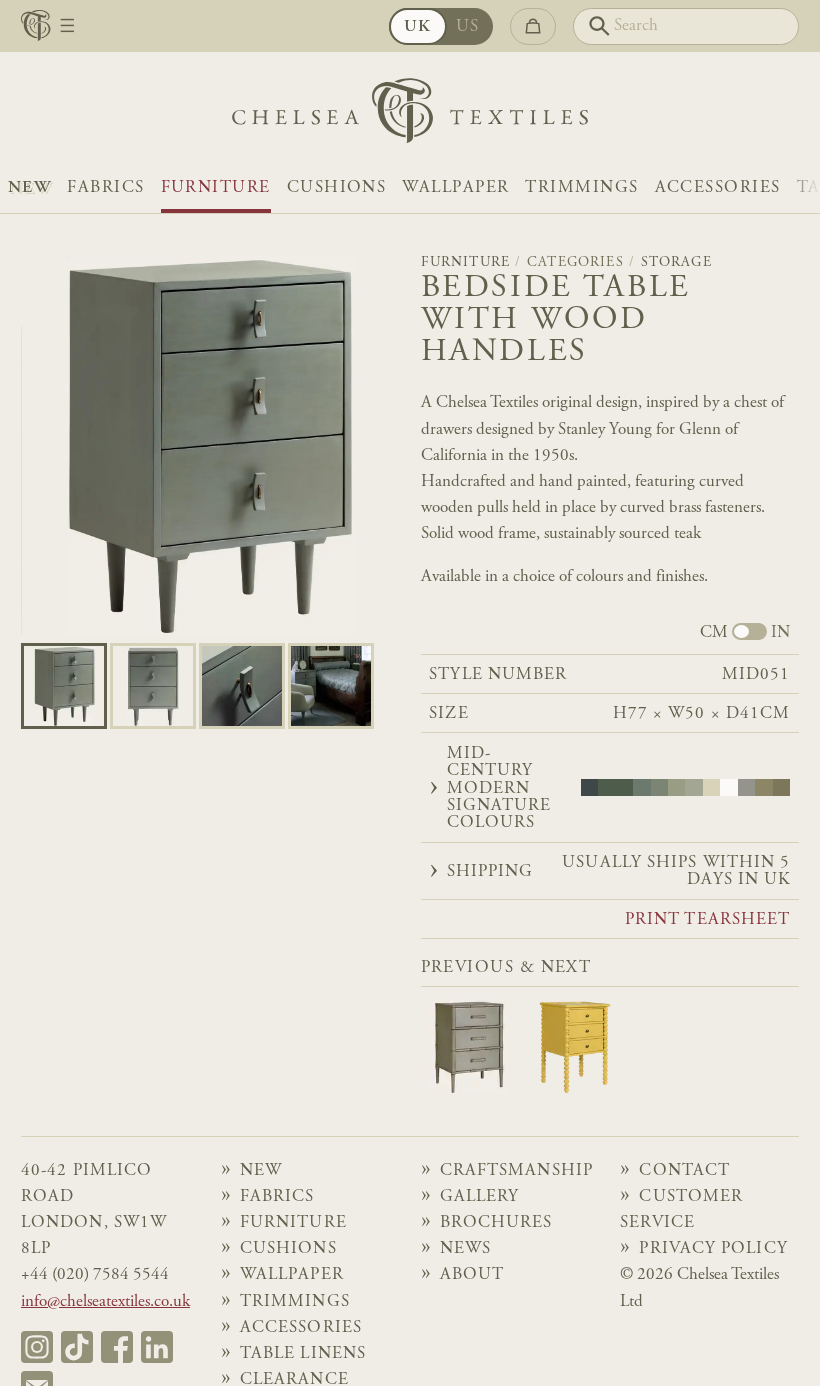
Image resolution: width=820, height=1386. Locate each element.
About (472, 1275)
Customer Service (681, 1210)
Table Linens (303, 1354)
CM (714, 633)
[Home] (410, 115)
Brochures (496, 1223)
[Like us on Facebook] (117, 1347)
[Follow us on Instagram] (37, 1347)
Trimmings (581, 188)
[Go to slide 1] (153, 686)
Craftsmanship (516, 1171)
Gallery (480, 1197)
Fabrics (105, 188)
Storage (676, 263)
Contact (684, 1171)
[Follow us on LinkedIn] (157, 1347)
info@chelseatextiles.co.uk (105, 1302)
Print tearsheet (707, 920)
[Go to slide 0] (64, 686)
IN (780, 633)
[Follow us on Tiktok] (77, 1347)
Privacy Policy (713, 1249)
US (468, 27)
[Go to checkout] (533, 26)
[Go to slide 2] (242, 686)
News (465, 1249)
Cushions (337, 188)
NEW (29, 188)
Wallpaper (455, 188)
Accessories (718, 188)
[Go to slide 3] (331, 686)
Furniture (216, 188)
